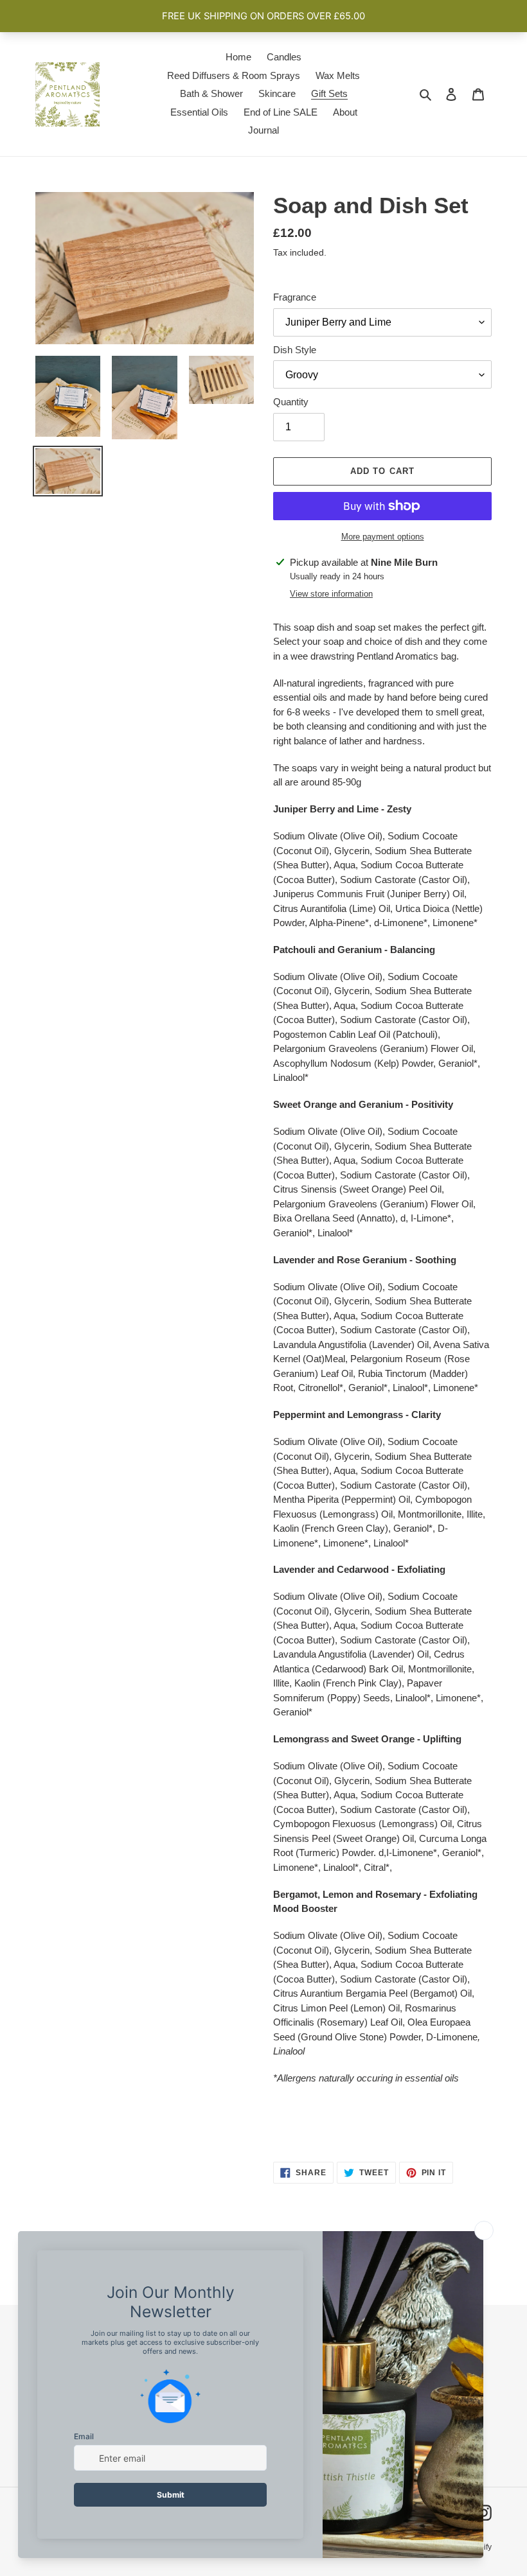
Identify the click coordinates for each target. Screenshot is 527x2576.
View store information (331, 594)
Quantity (291, 402)
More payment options (383, 537)
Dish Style (295, 350)
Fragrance (295, 297)
